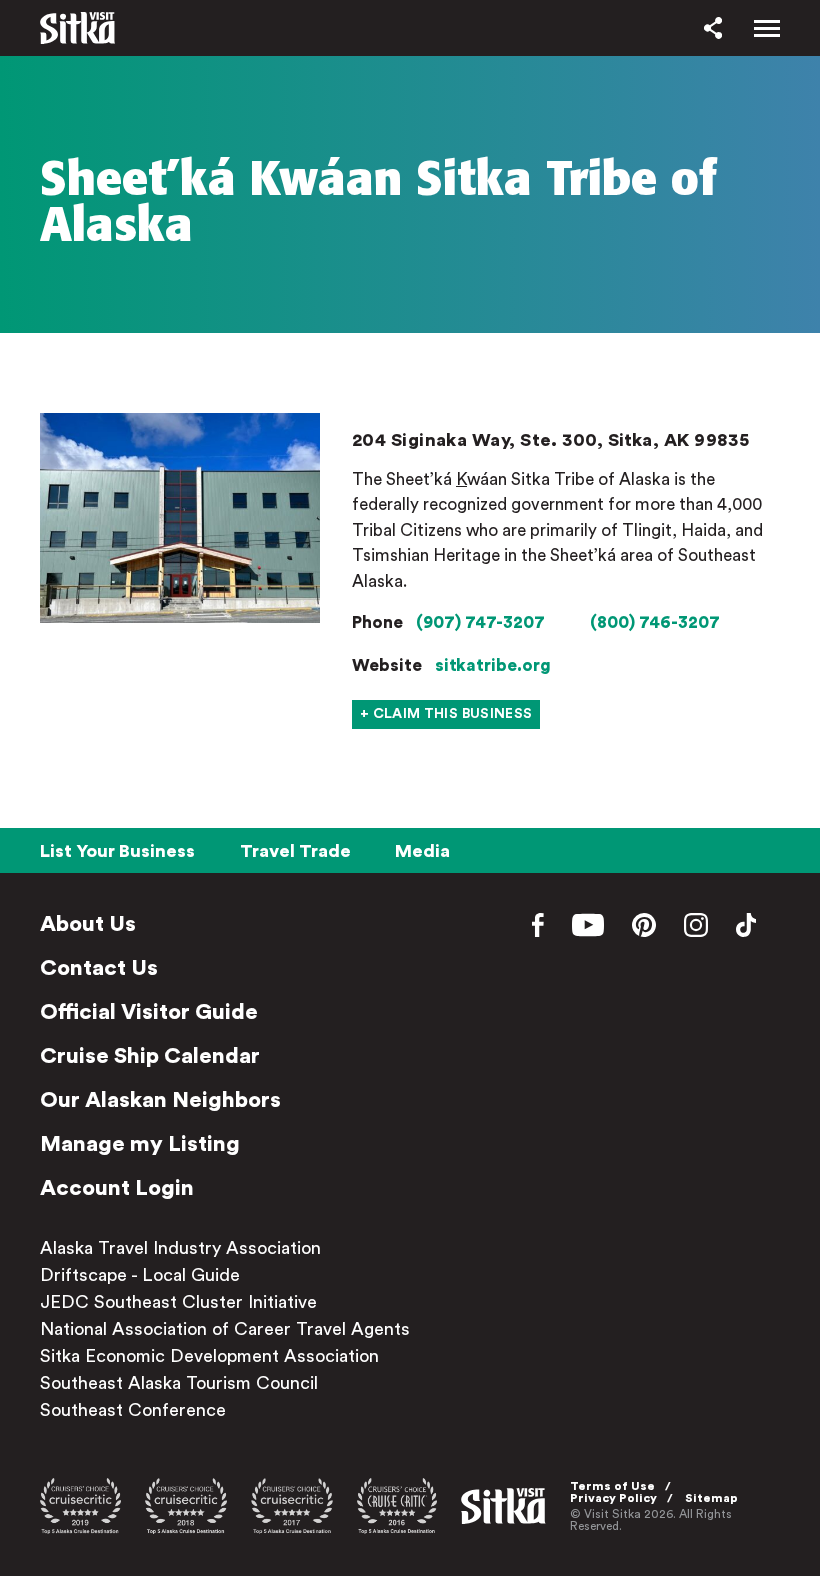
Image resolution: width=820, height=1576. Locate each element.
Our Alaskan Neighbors (160, 1100)
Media (422, 851)
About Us (88, 924)
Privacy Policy (613, 1498)
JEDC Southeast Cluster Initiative (178, 1302)
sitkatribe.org (493, 665)
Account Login (117, 1188)
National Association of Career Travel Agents (225, 1329)
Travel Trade (295, 851)
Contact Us (99, 968)
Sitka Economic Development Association (209, 1356)
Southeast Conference (133, 1410)
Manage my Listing (140, 1144)
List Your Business (117, 851)
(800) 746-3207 (655, 622)
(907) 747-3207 (480, 622)
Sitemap (711, 1498)
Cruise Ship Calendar (150, 1056)
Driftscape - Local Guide (140, 1275)
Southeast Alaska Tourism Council (179, 1383)
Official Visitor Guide (149, 1012)
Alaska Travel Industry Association (180, 1248)
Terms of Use (612, 1486)
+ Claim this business (446, 714)
